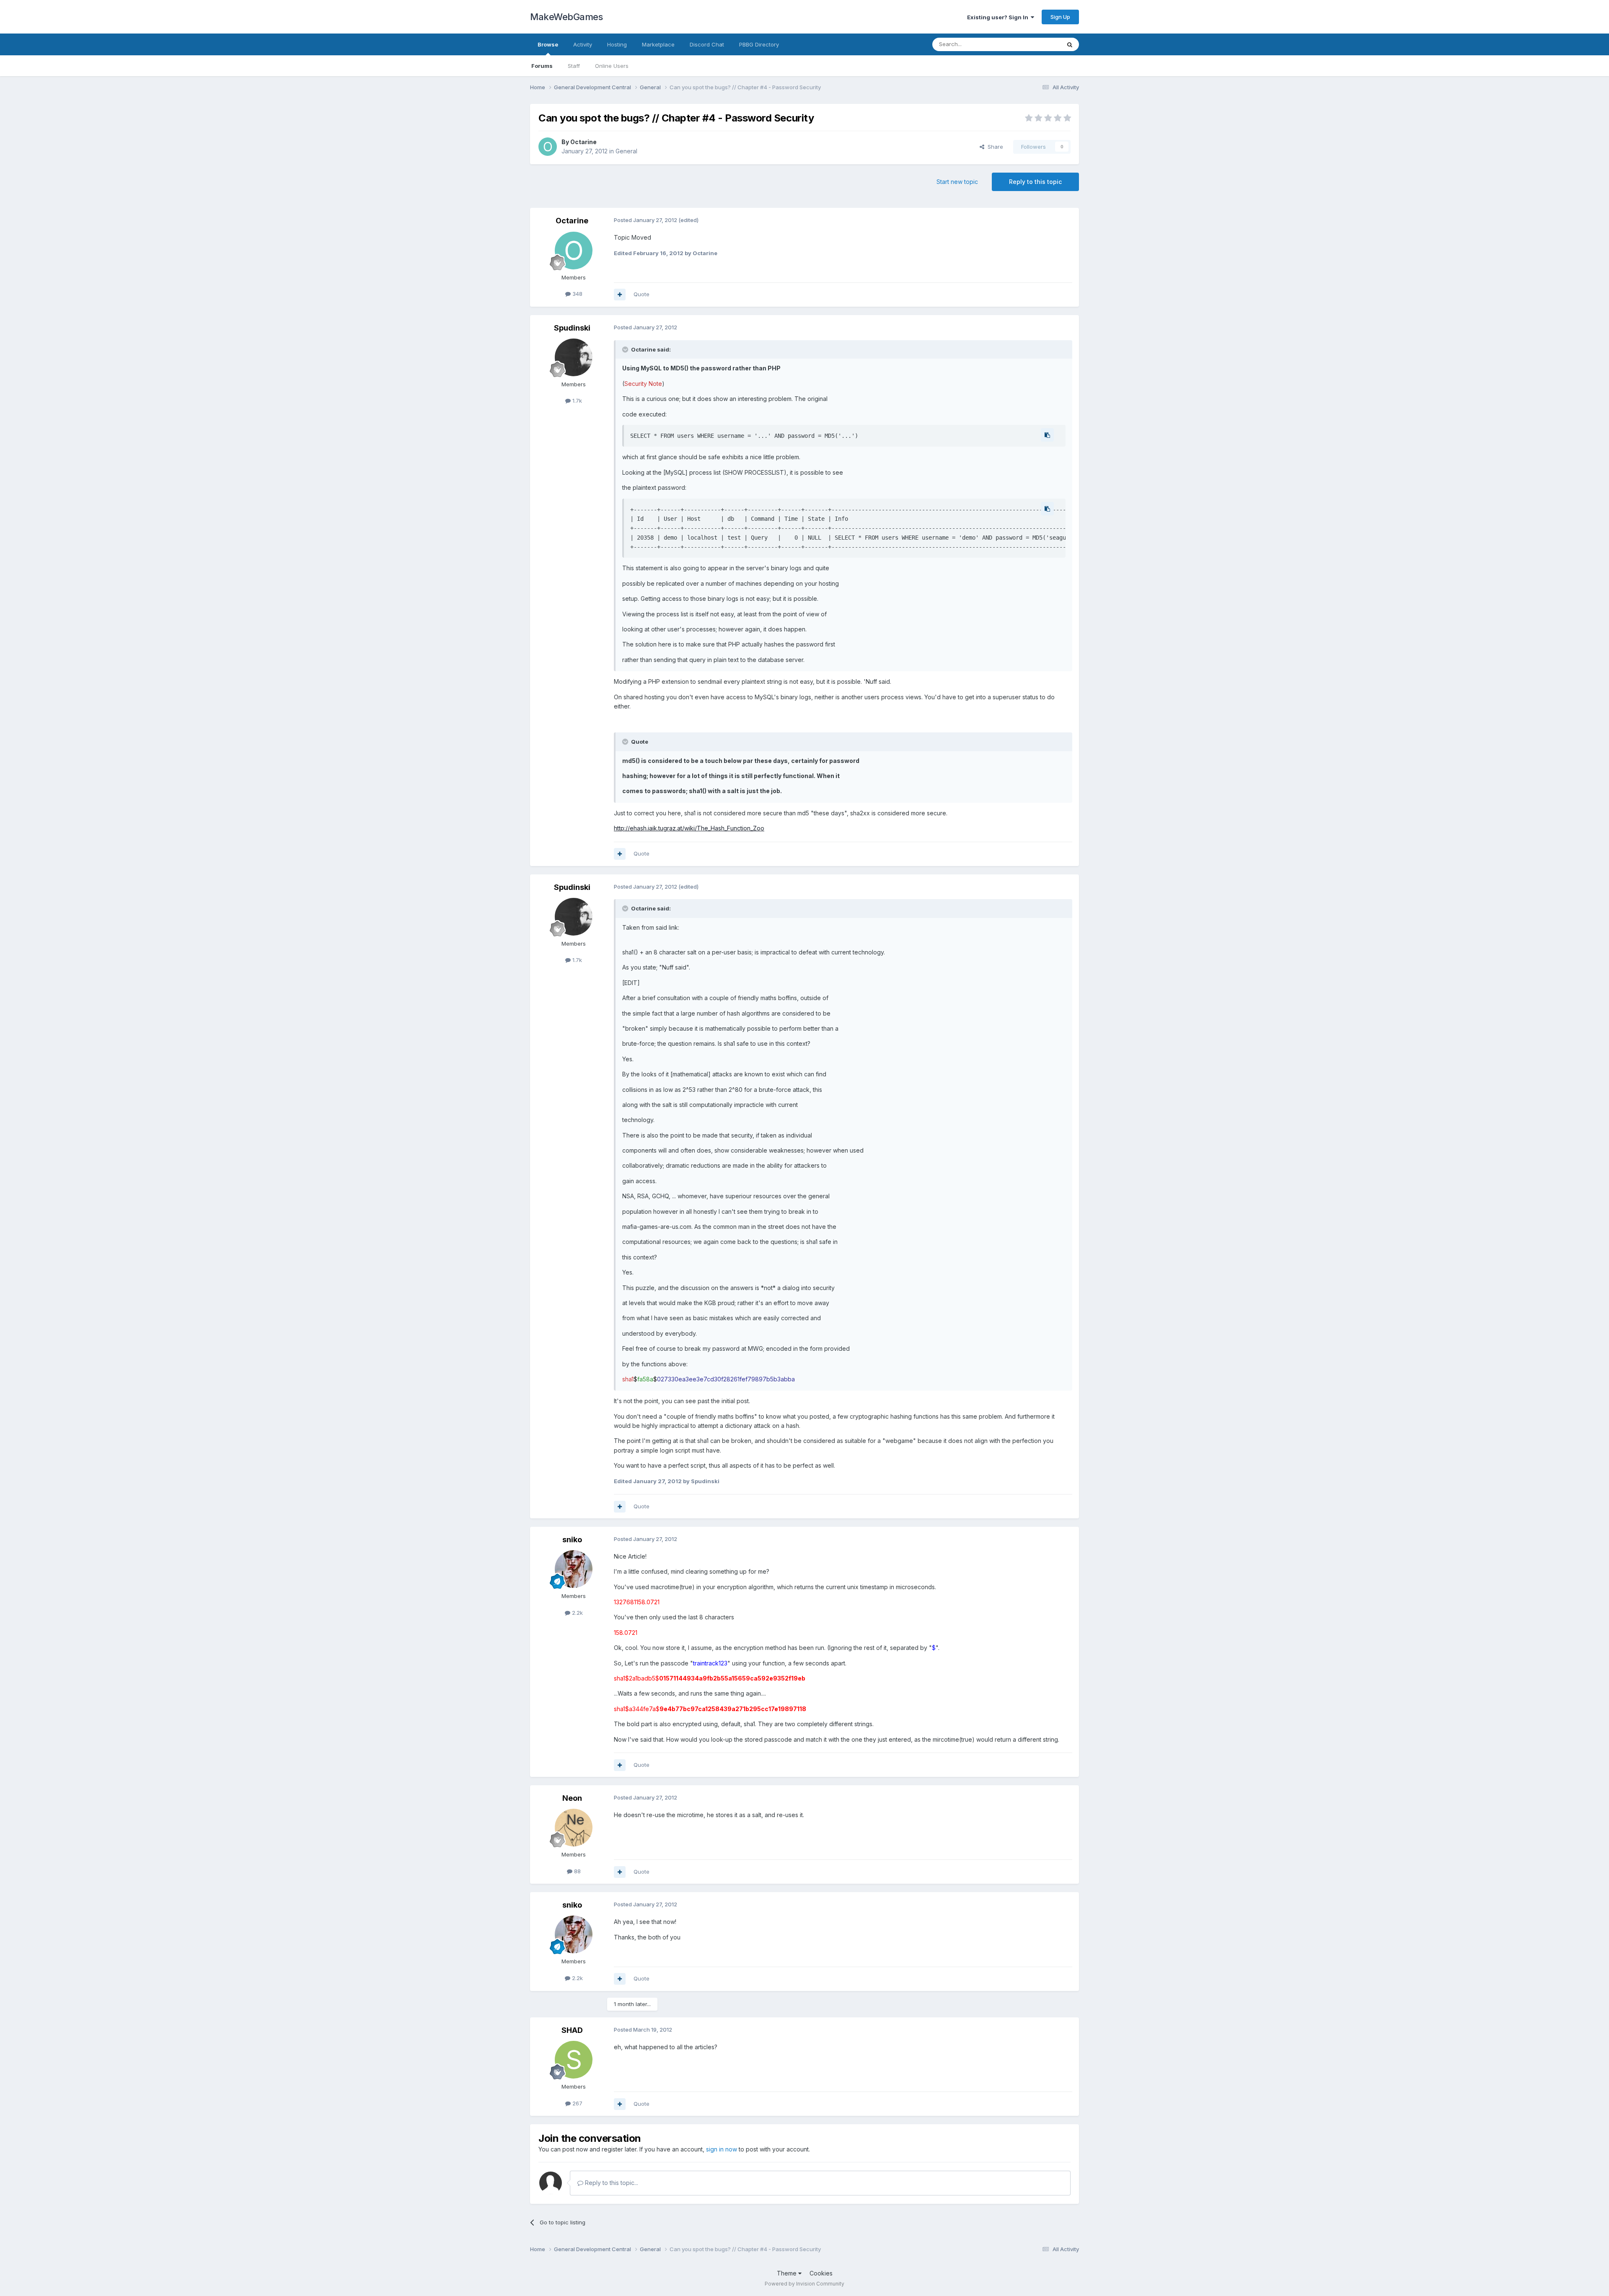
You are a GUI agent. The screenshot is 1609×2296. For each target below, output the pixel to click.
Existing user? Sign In (999, 17)
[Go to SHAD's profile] (574, 2060)
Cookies (821, 2273)
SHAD (572, 2030)
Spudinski (572, 328)
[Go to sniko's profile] (574, 1569)
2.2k (577, 1613)
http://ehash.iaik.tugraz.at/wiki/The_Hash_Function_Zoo (689, 828)
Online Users (612, 66)
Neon (572, 1798)
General (626, 151)
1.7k (576, 401)
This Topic (1036, 44)
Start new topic (957, 182)
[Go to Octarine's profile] (548, 147)
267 (577, 2103)
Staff (574, 66)
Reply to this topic (1035, 182)
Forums (542, 66)
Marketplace (658, 44)
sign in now (722, 2149)
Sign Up (1060, 17)
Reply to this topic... (611, 2183)
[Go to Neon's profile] (574, 1828)
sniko (572, 1540)
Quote (642, 294)
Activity (583, 44)
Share (994, 147)
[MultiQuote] (620, 295)
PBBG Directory (759, 44)
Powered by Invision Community (804, 2284)
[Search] (1070, 44)
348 (577, 294)
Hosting (617, 44)
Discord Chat (707, 44)
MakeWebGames (566, 17)
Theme (788, 2273)
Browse (548, 44)
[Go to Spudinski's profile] (574, 357)
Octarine (583, 142)
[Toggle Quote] (626, 349)
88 (577, 1871)
